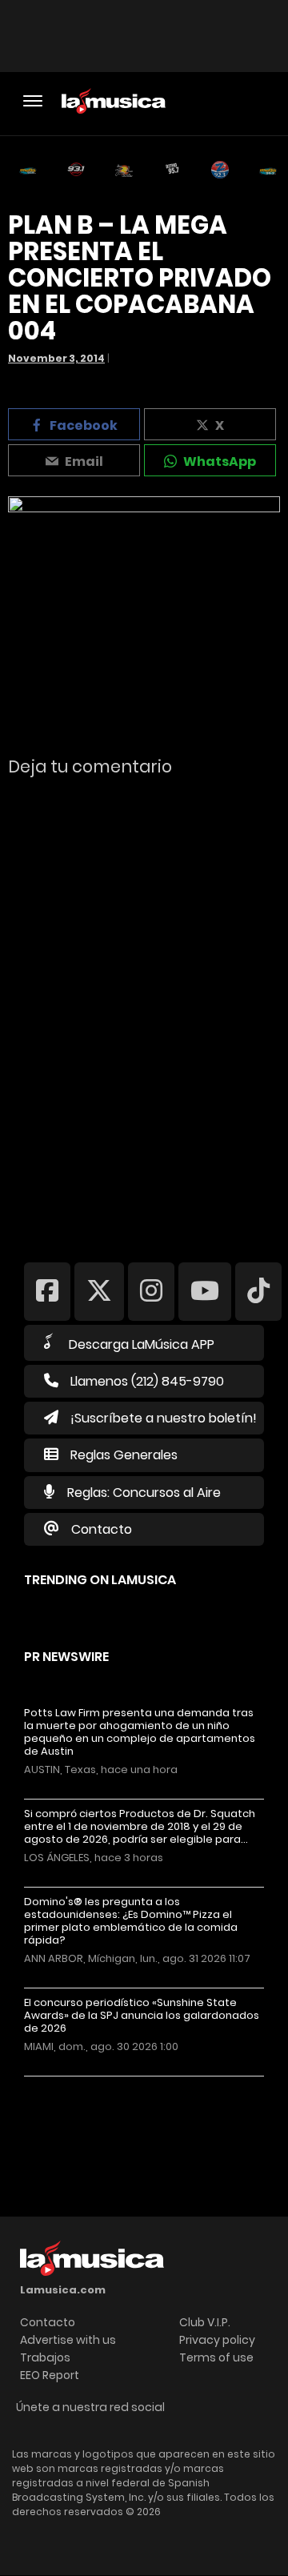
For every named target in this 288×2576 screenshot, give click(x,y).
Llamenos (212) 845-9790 (147, 1381)
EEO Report (50, 2375)
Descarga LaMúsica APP (142, 1344)
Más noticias (77, 2084)
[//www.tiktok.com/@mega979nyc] (258, 1291)
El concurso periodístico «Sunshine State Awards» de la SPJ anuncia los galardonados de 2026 (142, 2016)
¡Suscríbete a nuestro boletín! (164, 1418)
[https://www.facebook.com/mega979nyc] (47, 1291)
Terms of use (216, 2357)
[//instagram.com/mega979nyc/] (151, 1291)
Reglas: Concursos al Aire (144, 1493)
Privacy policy (217, 2340)
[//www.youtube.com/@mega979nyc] (205, 1291)
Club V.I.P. (205, 2322)
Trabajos (45, 2357)
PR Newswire (66, 1657)
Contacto (102, 1529)
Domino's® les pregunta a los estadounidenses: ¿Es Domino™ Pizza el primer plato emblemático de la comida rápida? (131, 1921)
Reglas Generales (124, 1455)
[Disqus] (144, 1009)
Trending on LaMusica (100, 1580)
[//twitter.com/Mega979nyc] (99, 1291)
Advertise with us (68, 2340)
